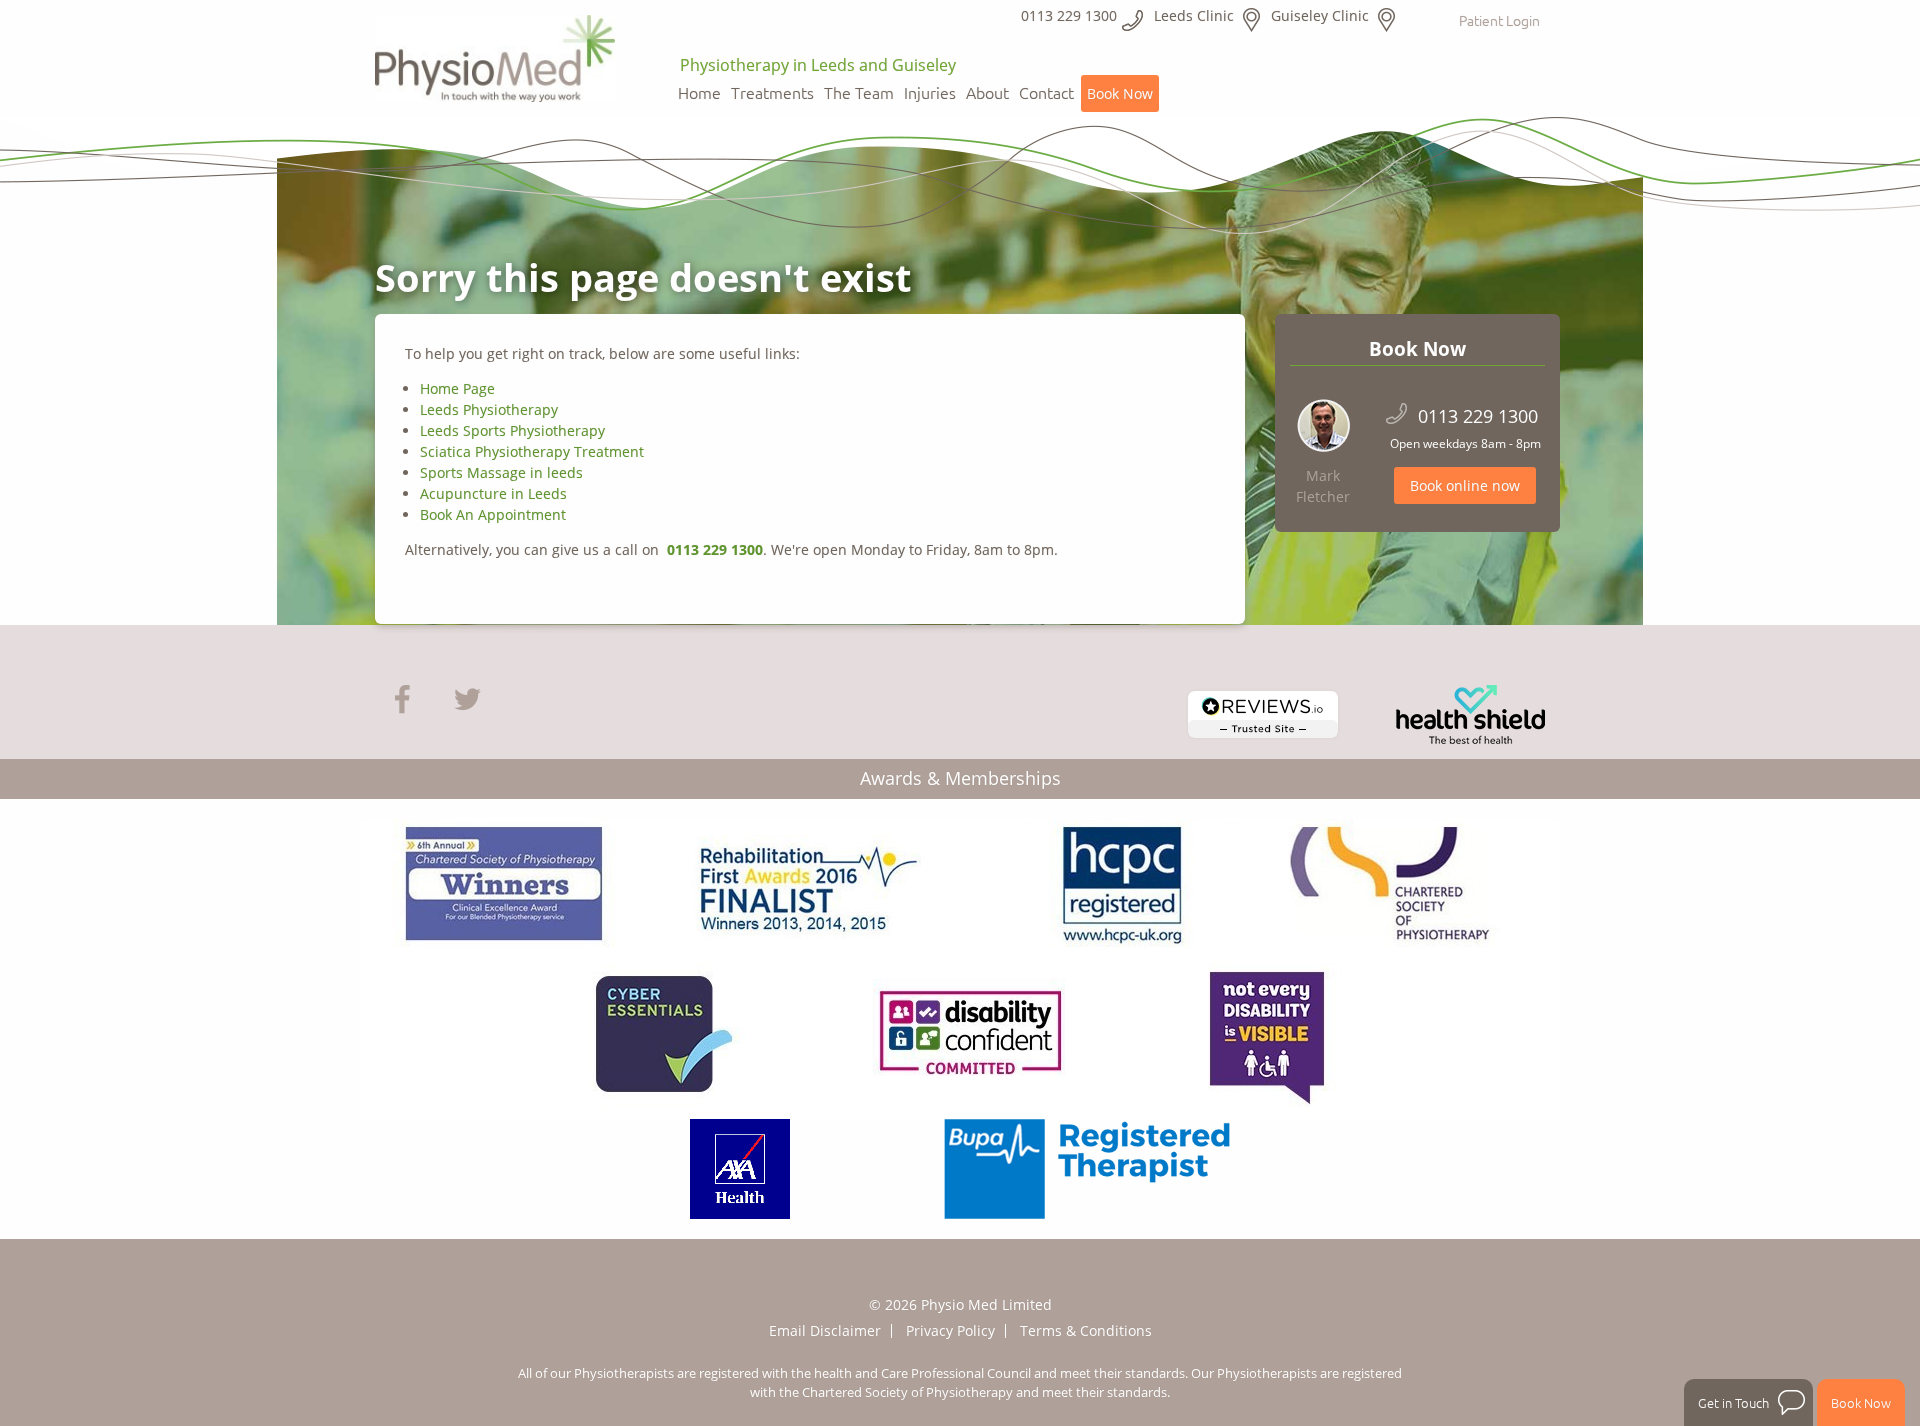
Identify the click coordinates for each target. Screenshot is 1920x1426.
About (987, 93)
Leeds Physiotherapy (489, 409)
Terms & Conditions (1086, 1330)
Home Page (457, 388)
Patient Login (1499, 20)
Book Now (1120, 93)
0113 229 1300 (713, 549)
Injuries (930, 93)
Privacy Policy (950, 1330)
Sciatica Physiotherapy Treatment (532, 451)
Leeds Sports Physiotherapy (512, 430)
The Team (859, 93)
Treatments (772, 93)
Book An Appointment (495, 514)
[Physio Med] (495, 52)
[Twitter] (467, 697)
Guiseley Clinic (1320, 15)
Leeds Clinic (1194, 15)
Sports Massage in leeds (501, 472)
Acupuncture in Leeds (493, 493)
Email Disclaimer (825, 1330)
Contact (1046, 93)
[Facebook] (402, 697)
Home (699, 93)
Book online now (1465, 485)
